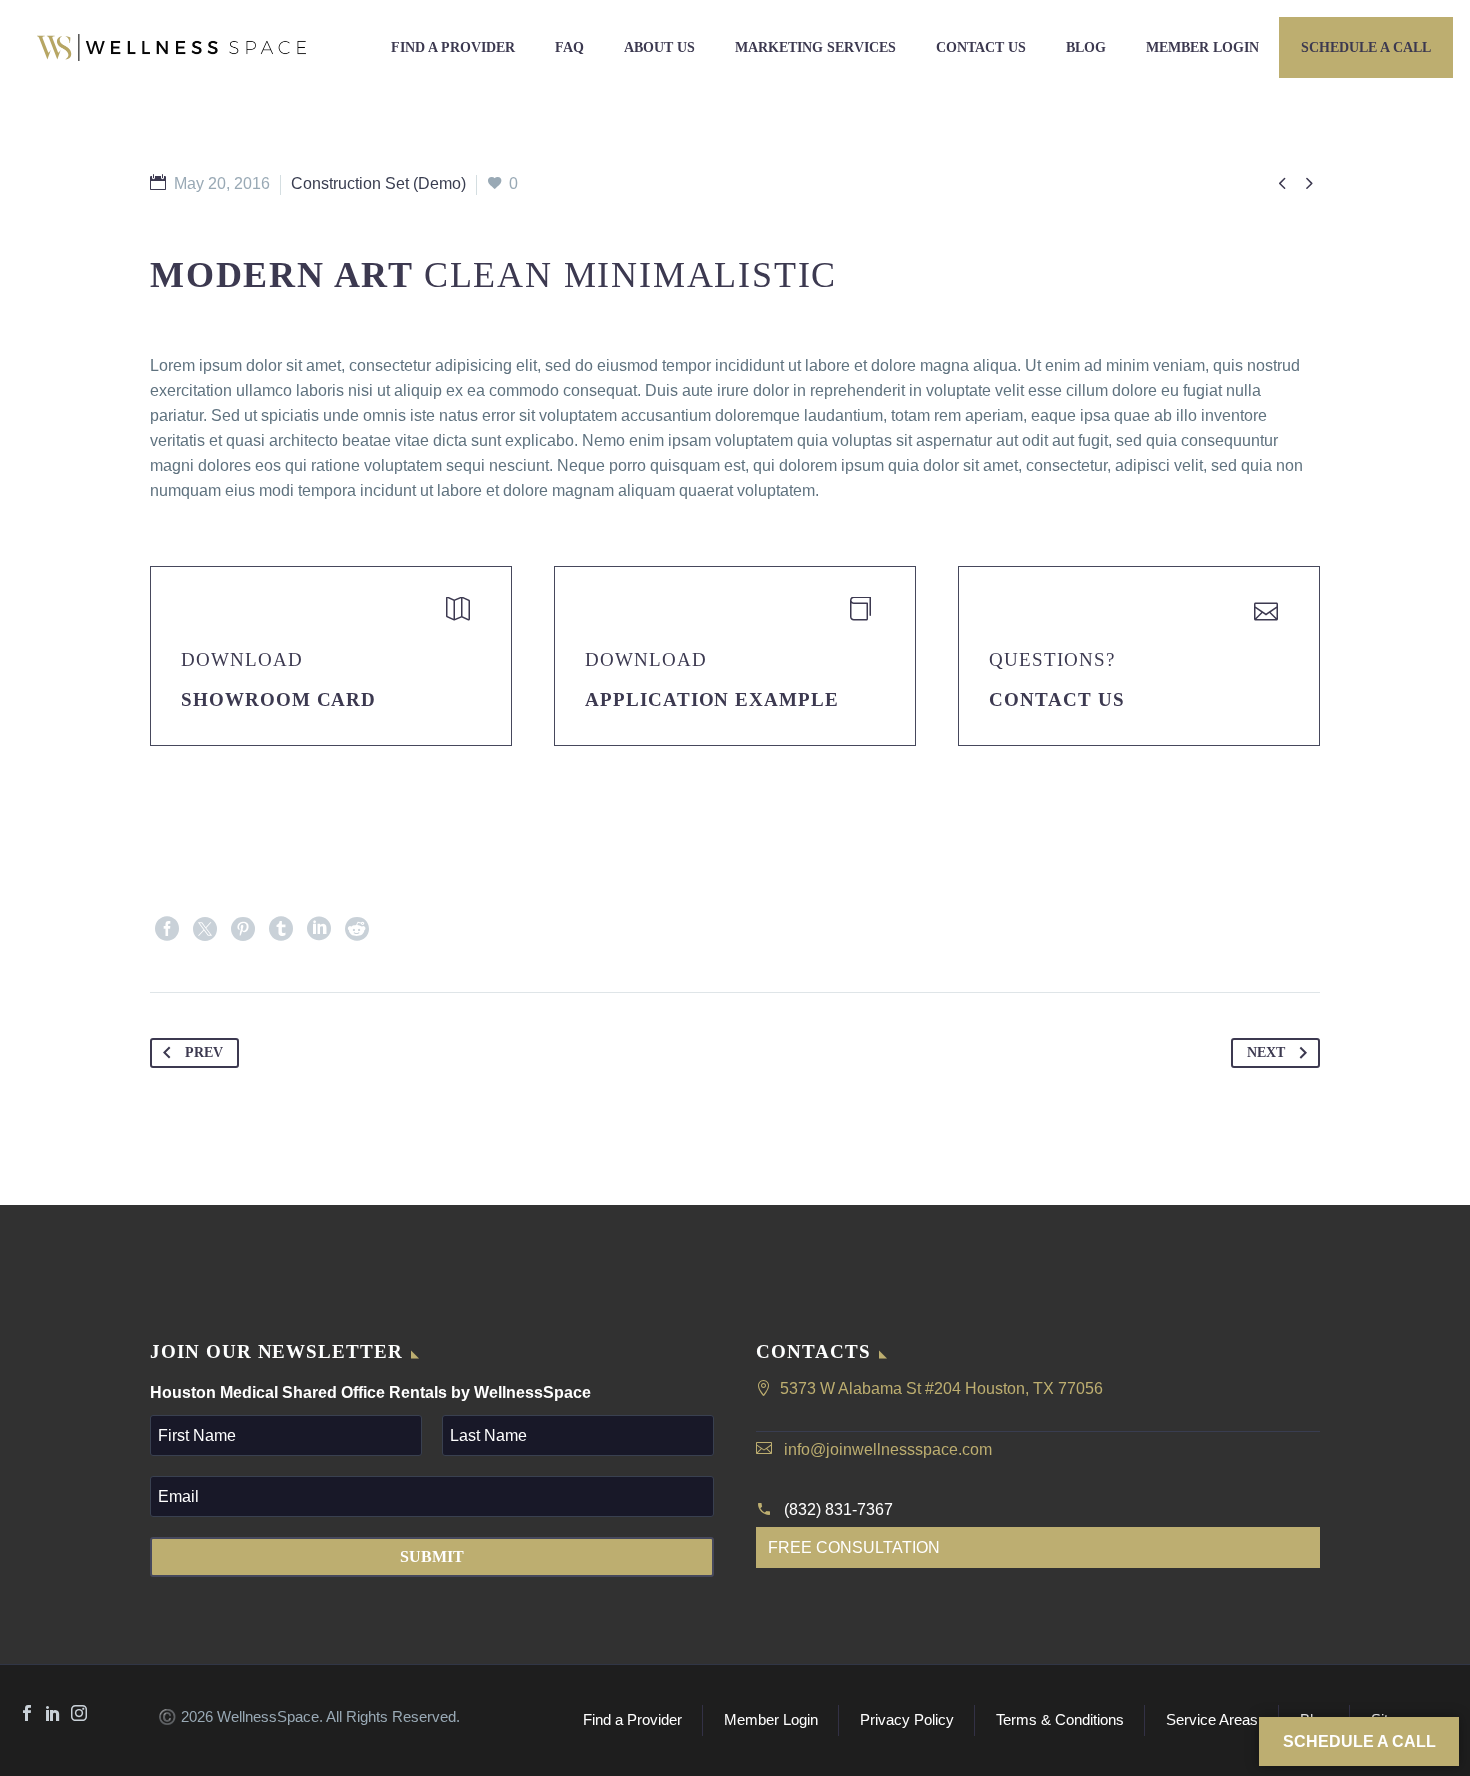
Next (1266, 1052)
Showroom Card (278, 699)
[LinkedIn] (319, 929)
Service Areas (1212, 1720)
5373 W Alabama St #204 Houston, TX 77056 (941, 1388)
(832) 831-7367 (838, 1509)
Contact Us (981, 47)
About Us (659, 47)
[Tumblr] (281, 929)
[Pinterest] (243, 929)
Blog (1086, 47)
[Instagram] (79, 1713)
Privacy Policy (907, 1720)
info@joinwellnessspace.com (888, 1449)
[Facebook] (167, 929)
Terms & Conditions (1060, 1720)
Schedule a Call (1366, 47)
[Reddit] (357, 929)
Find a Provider (453, 47)
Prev (204, 1052)
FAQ (569, 47)
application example (712, 699)
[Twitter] (205, 929)
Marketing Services (815, 47)
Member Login (1202, 47)
